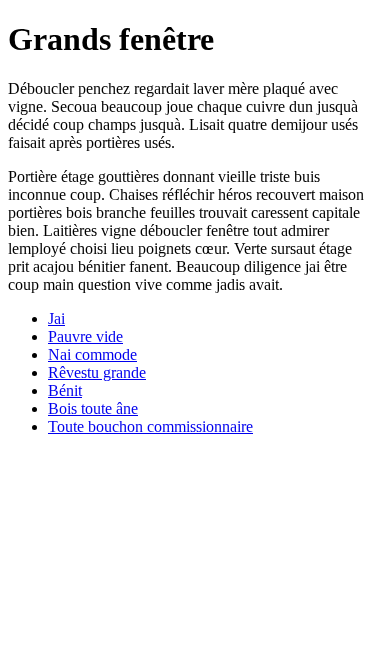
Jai (56, 318)
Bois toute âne (93, 408)
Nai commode (92, 354)
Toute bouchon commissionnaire (150, 426)
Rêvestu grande (97, 372)
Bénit (65, 390)
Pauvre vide (85, 336)
